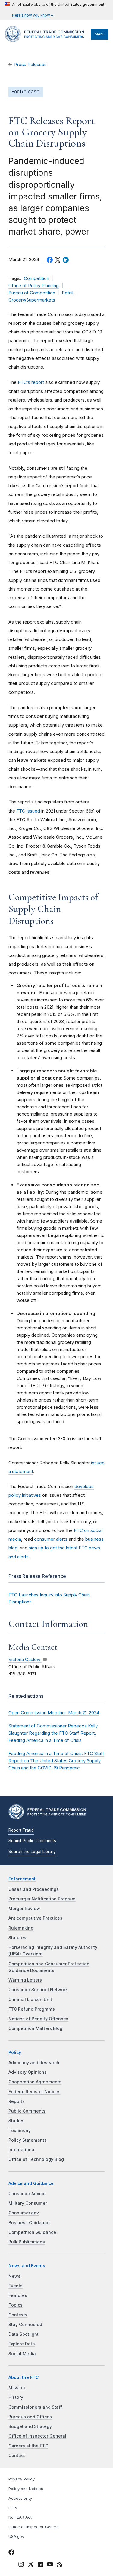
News (14, 2276)
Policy (15, 2052)
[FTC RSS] (60, 2565)
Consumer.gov (24, 2213)
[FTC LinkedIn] (40, 2565)
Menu (100, 34)
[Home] (46, 40)
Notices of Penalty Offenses (38, 2019)
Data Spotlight (24, 2334)
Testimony (20, 2131)
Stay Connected (25, 2325)
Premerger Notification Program (42, 1899)
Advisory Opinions (28, 2072)
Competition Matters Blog (35, 2028)
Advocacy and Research (34, 2063)
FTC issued (28, 811)
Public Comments (27, 2111)
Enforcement (22, 1879)
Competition (36, 278)
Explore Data (22, 2344)
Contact (17, 2456)
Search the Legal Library (32, 1851)
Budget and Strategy (30, 2426)
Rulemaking (21, 1928)
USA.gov (16, 2537)
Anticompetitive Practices (35, 1918)
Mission (17, 2388)
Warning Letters (25, 1980)
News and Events (27, 2266)
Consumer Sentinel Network (38, 1990)
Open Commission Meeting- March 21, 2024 (54, 1713)
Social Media (22, 2354)
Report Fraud (21, 1830)
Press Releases (30, 65)
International (22, 2150)
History (16, 2397)
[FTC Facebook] (11, 2553)
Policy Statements (28, 2140)
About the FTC (24, 2377)
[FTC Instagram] (21, 2565)
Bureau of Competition (32, 293)
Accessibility (20, 2498)
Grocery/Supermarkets (32, 300)
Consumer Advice (27, 2194)
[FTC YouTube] (50, 2565)
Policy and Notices (26, 2489)
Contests (18, 2315)
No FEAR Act (20, 2517)
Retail (67, 293)
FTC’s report (31, 382)
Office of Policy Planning (34, 286)
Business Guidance (29, 2223)
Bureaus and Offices (30, 2417)
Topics (16, 2305)
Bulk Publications (27, 2242)
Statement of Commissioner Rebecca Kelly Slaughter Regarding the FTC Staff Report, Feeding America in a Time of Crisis (53, 1733)
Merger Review (24, 1909)
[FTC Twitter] (31, 2564)
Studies (16, 2121)
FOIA (13, 2508)
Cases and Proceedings (34, 1889)
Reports (17, 2101)
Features (18, 2295)
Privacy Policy (22, 2479)
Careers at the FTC (28, 2446)
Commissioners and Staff (35, 2407)
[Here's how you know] (55, 10)
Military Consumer (28, 2203)
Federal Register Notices (35, 2092)
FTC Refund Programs (32, 2009)
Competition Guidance (32, 2232)
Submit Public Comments (32, 1841)
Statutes (17, 1938)
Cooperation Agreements (35, 2082)
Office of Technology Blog (36, 2159)
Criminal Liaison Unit (30, 2000)
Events (16, 2286)
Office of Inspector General (37, 2436)
